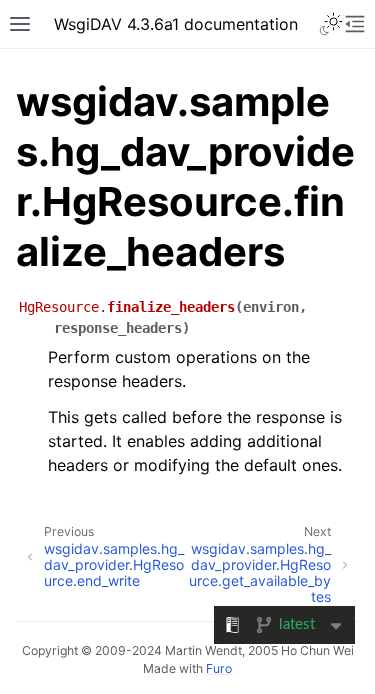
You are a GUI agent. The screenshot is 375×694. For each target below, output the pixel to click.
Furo (219, 668)
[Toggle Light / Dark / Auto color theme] (331, 24)
